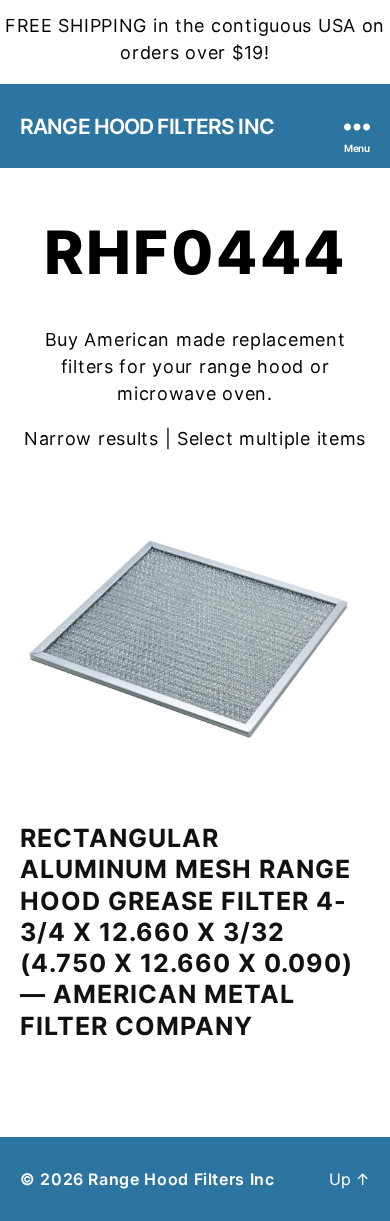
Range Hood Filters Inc (147, 126)
